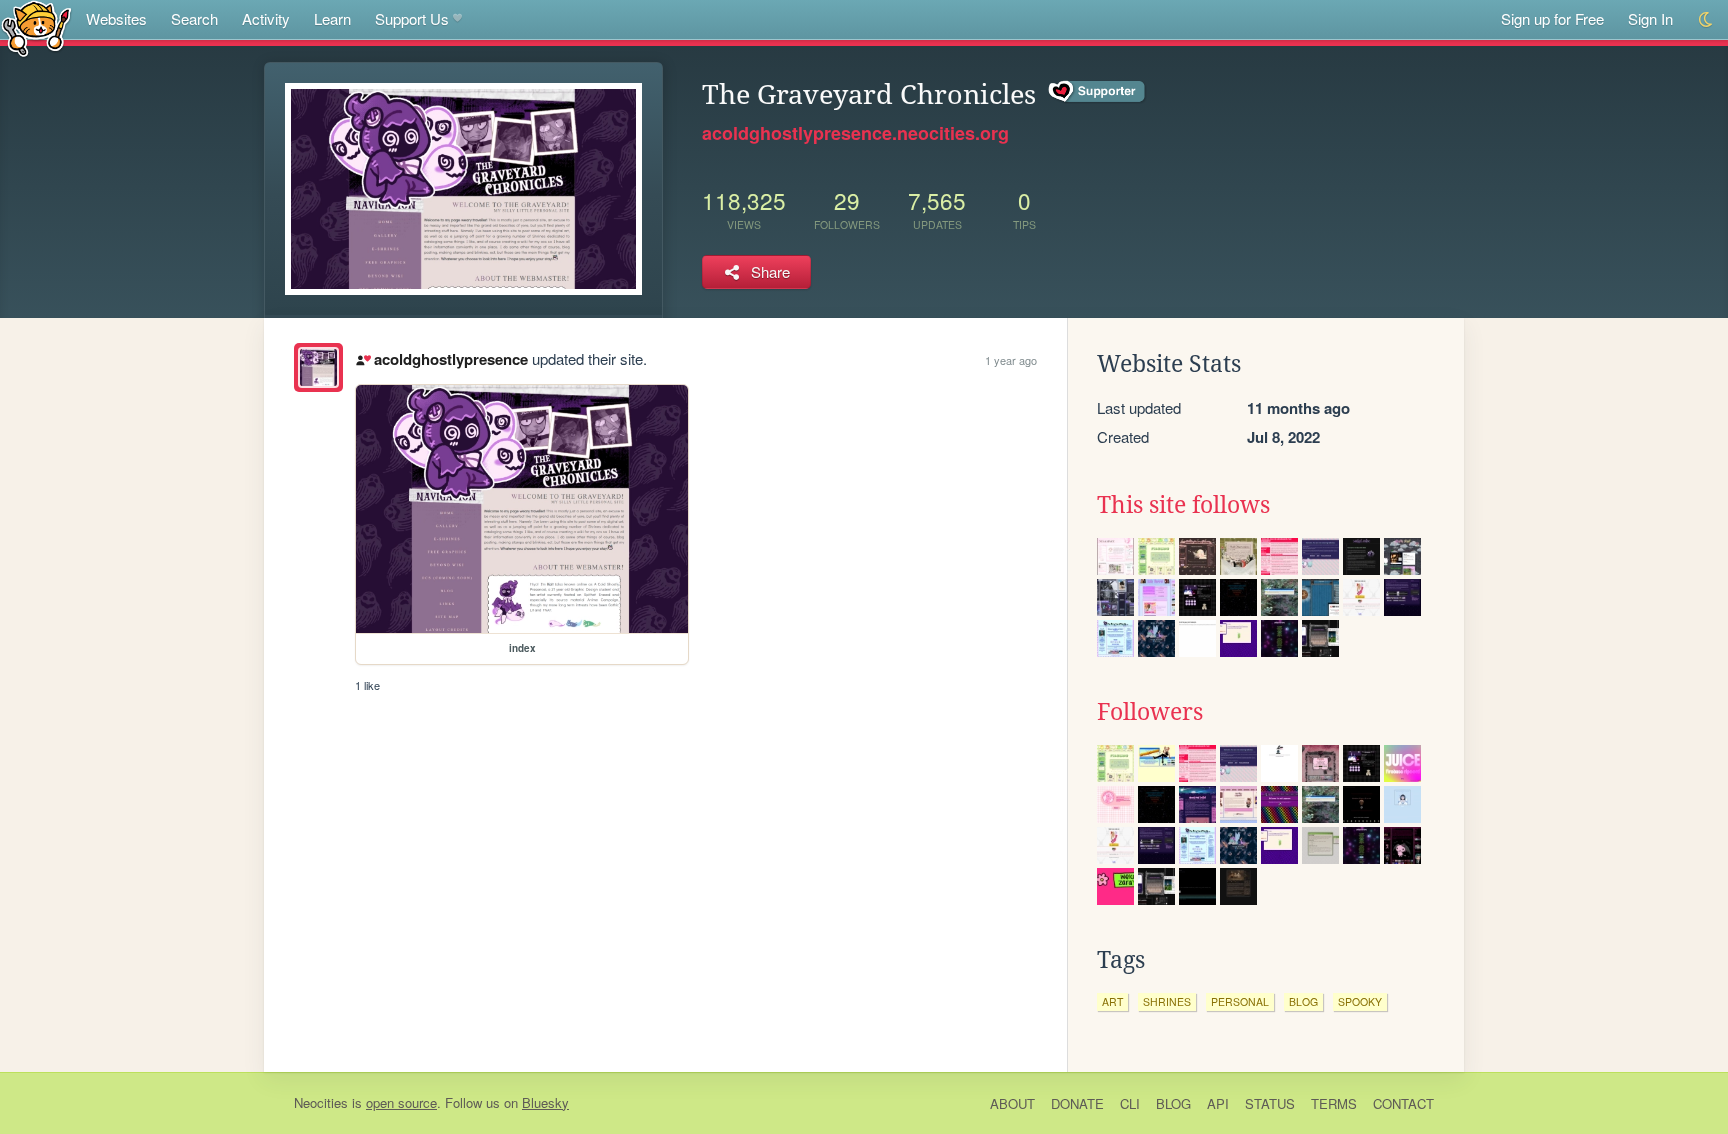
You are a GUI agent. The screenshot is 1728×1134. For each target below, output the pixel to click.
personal (1240, 1001)
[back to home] (36, 27)
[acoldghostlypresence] (318, 367)
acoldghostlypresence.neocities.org (855, 133)
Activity (266, 18)
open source (401, 1102)
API (1218, 1103)
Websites (116, 18)
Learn (332, 18)
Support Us (412, 18)
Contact (1403, 1103)
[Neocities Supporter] (1097, 92)
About (1012, 1103)
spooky (1360, 1001)
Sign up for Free (1552, 18)
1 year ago (1011, 360)
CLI (1130, 1103)
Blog (1173, 1103)
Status (1270, 1103)
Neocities (321, 1102)
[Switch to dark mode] (1706, 19)
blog (1303, 1001)
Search (194, 18)
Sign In (1650, 18)
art (1112, 1001)
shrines (1167, 1001)
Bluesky (545, 1102)
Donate (1077, 1103)
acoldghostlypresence (450, 359)
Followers (1150, 712)
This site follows (1183, 505)
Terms (1334, 1103)
